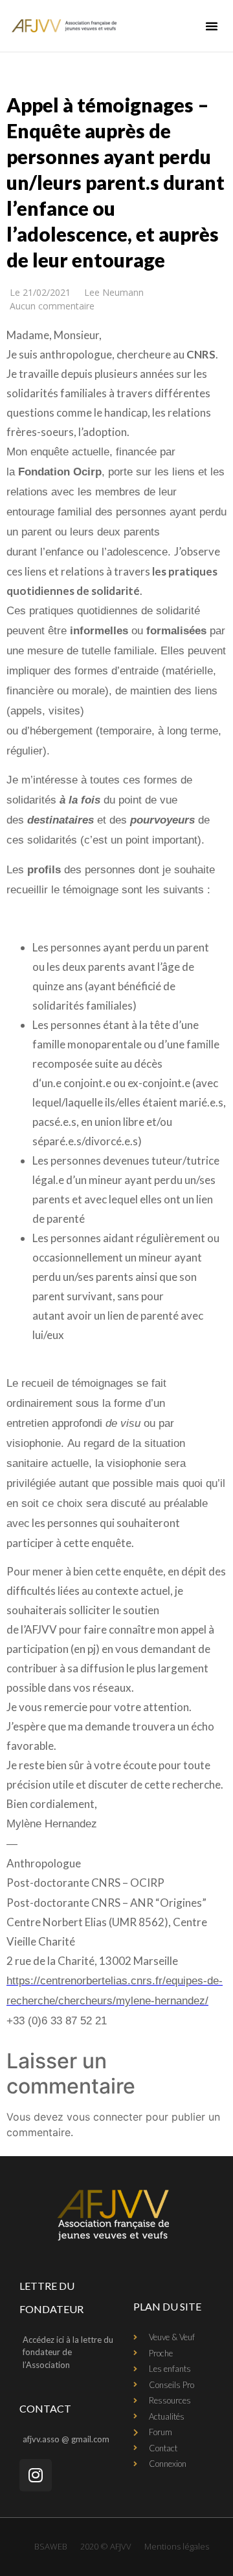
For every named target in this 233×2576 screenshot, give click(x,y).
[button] (212, 26)
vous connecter (105, 2117)
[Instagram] (36, 2475)
